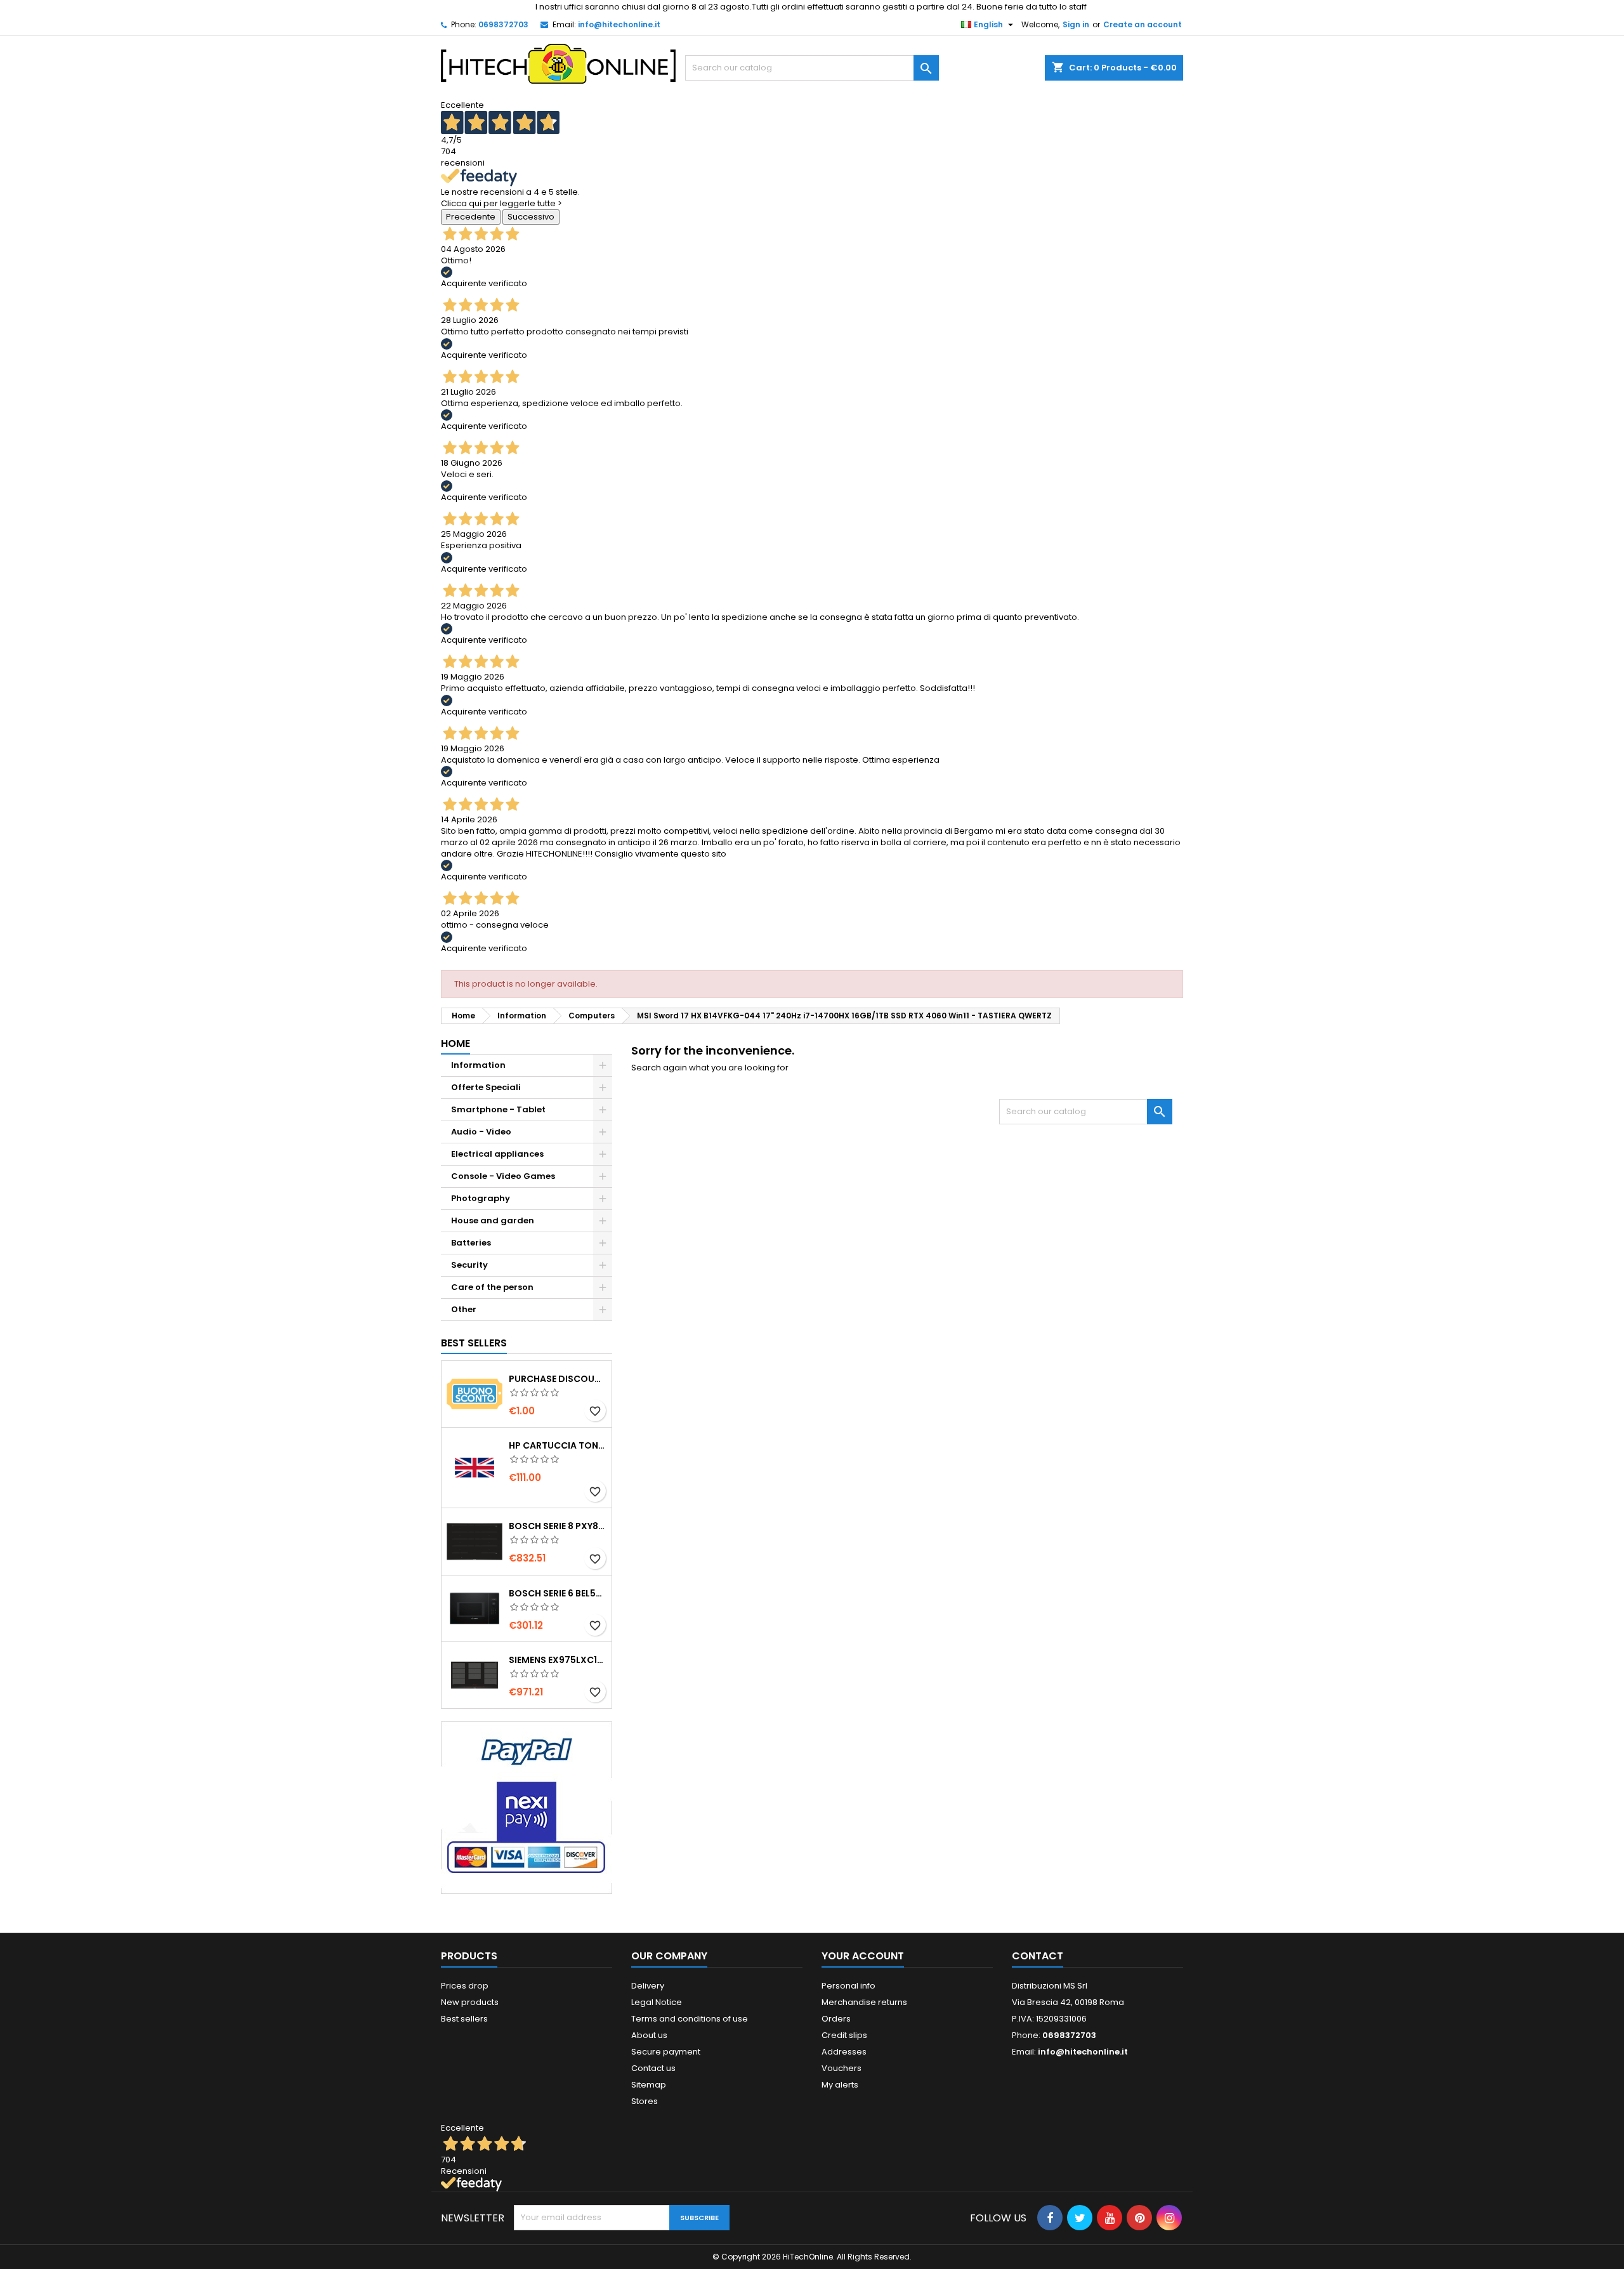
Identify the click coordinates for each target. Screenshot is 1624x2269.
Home (455, 1043)
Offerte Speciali (486, 1087)
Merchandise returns (864, 2002)
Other (464, 1309)
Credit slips (844, 2035)
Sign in (1076, 24)
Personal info (848, 1986)
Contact (1038, 1956)
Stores (645, 2101)
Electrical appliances (497, 1154)
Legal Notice (657, 2002)
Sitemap (649, 2085)
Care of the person (492, 1287)
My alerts (840, 2085)
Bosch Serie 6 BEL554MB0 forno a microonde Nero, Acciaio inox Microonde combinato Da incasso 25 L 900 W (558, 1593)
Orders (836, 2019)
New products (470, 2002)
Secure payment (666, 2052)
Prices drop (465, 1986)
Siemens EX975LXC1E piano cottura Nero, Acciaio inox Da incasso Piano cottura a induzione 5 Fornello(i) (558, 1660)
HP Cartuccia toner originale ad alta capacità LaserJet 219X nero (558, 1445)
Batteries (471, 1243)
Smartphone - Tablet (498, 1109)
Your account (863, 1956)
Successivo (531, 217)
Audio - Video (481, 1132)
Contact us (653, 2068)
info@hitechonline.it (619, 24)
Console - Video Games (503, 1176)
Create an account (1143, 24)
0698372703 (503, 24)
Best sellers (464, 2019)
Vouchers (841, 2068)
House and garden (493, 1220)
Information (478, 1065)
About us (649, 2035)
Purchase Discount (558, 1379)
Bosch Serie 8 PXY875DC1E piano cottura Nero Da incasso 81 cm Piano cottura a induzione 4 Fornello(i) (558, 1526)
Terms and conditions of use (690, 2019)
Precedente (471, 217)
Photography (481, 1198)
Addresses (844, 2052)
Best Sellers (474, 1343)
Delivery (648, 1986)
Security (469, 1265)
